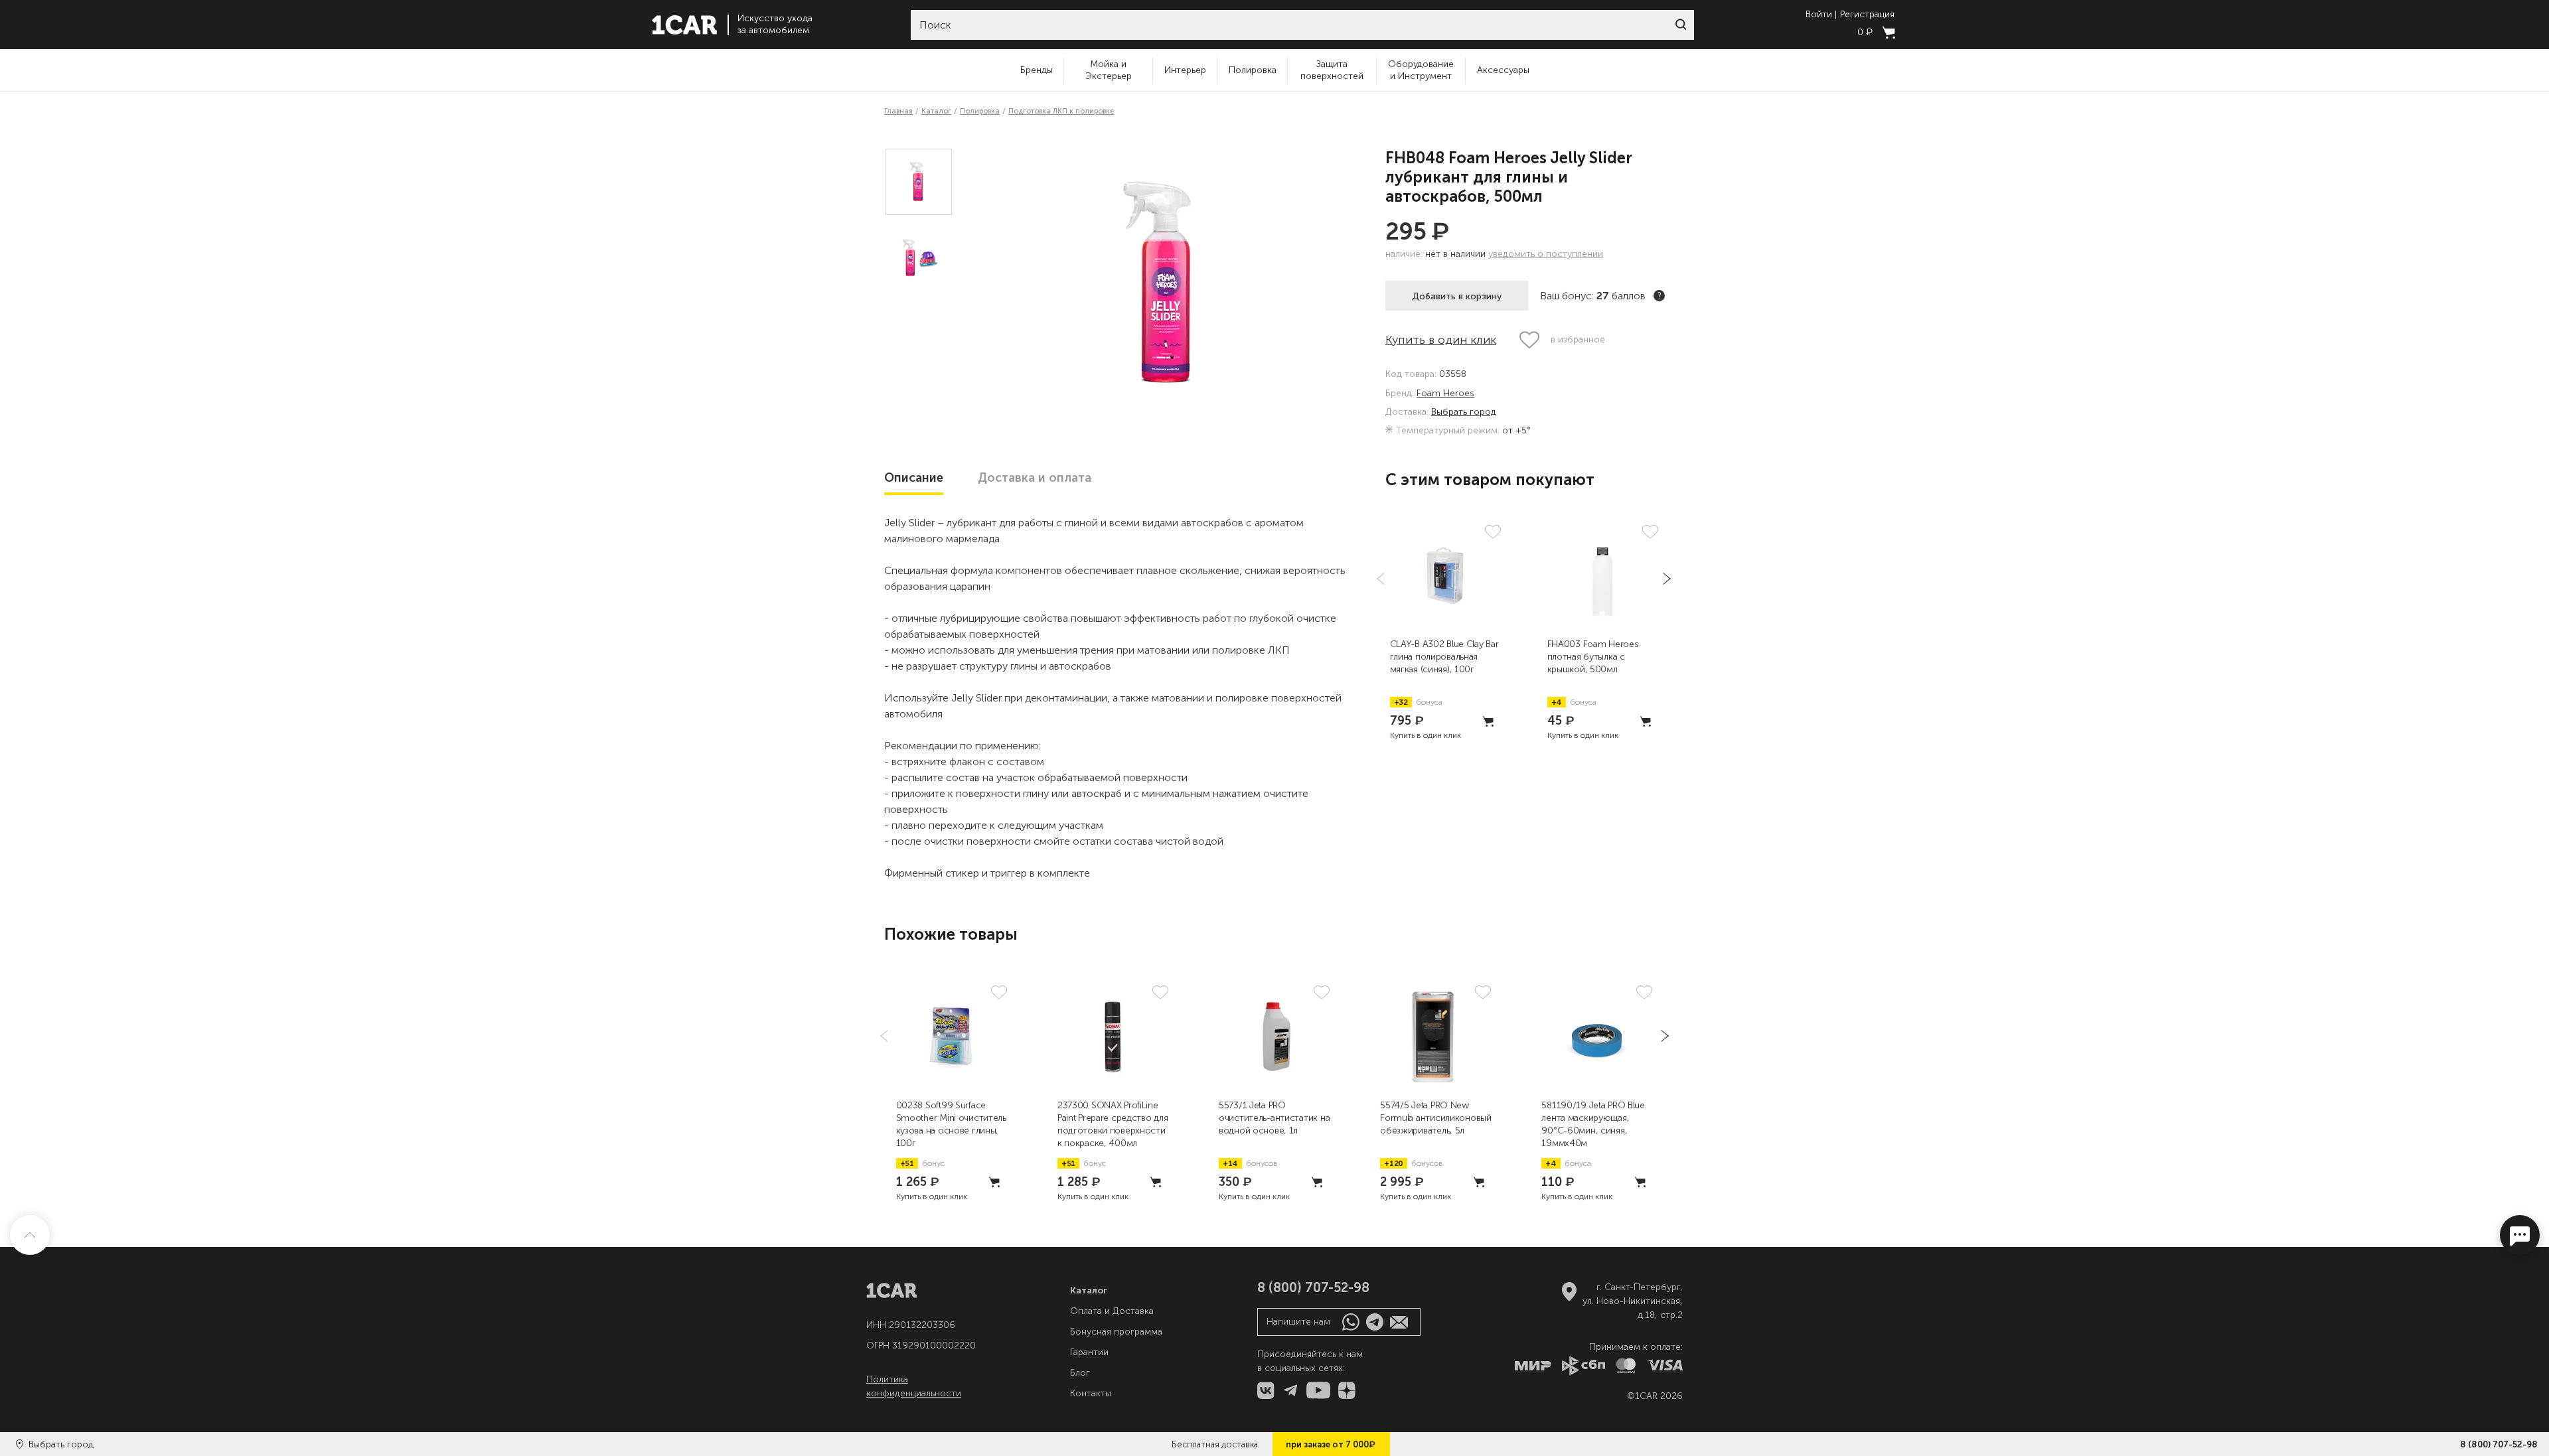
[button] (1681, 25)
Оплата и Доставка (1112, 1311)
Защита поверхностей (1332, 70)
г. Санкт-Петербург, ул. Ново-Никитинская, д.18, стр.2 (1633, 1301)
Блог (1080, 1373)
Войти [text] (1819, 15)
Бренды (1037, 70)
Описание (914, 478)
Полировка (1253, 70)
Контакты (1091, 1393)
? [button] (1660, 296)
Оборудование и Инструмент (1421, 70)
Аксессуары (1503, 70)
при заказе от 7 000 (1331, 1444)
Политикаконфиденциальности (914, 1386)
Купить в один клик (1441, 340)
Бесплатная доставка (1215, 1444)
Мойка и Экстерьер (1109, 70)
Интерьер (1185, 70)
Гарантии (1089, 1352)
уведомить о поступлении (1546, 254)
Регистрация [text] (1867, 15)
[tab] (914, 478)
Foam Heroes (1445, 394)
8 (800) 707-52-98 (2499, 1444)
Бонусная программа (1116, 1332)
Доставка (1035, 478)
